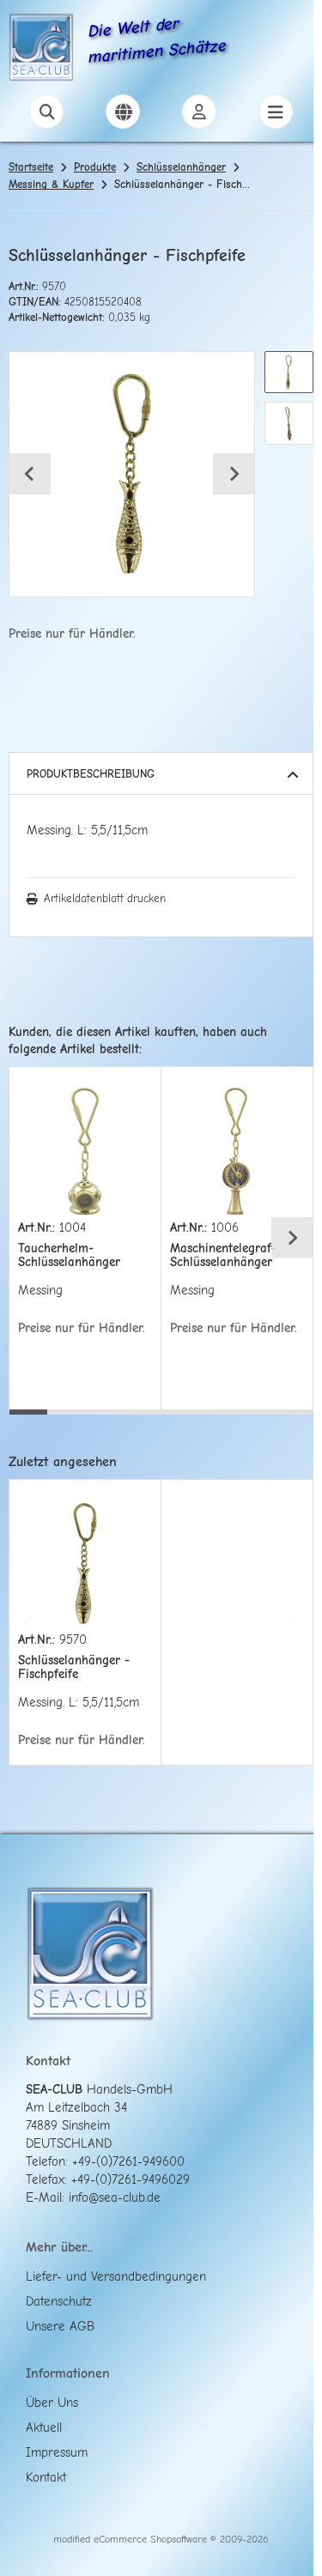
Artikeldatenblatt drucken (105, 898)
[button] (289, 372)
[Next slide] (234, 474)
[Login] (199, 112)
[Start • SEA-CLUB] (41, 50)
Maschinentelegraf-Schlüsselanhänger (223, 1255)
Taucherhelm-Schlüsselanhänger (69, 1255)
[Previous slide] (30, 1238)
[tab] (28, 1422)
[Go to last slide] (30, 474)
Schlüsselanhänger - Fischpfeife (74, 1667)
